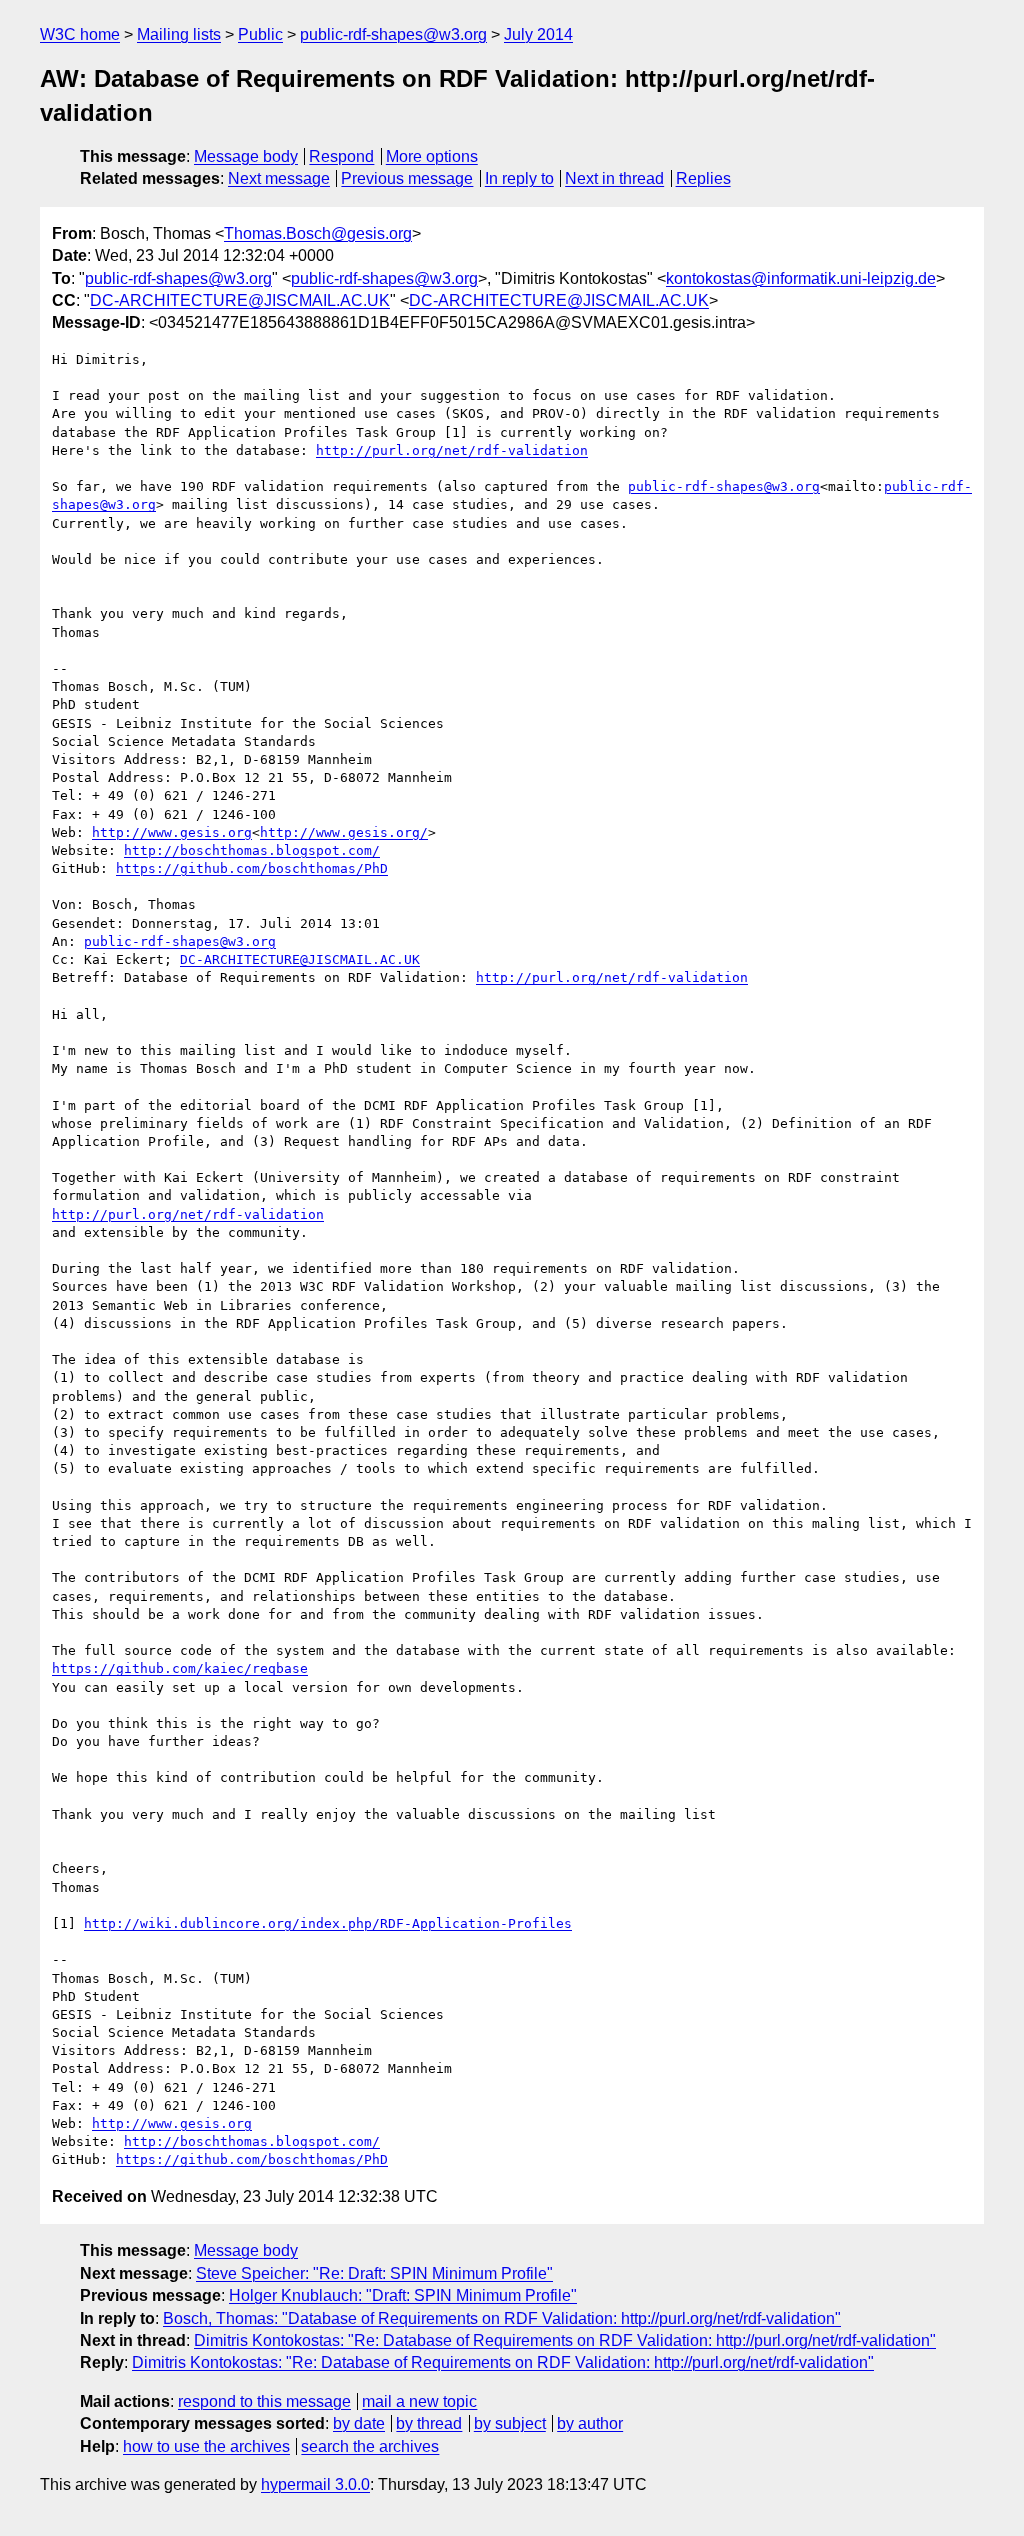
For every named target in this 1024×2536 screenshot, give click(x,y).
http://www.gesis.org (172, 832)
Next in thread (614, 178)
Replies (703, 178)
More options (432, 156)
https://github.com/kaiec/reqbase (180, 1668)
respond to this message (264, 2401)
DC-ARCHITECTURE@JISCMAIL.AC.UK (240, 300)
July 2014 (538, 34)
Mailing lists (179, 34)
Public (260, 34)
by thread (429, 2423)
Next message (279, 178)
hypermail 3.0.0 (315, 2484)
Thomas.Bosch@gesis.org (318, 233)
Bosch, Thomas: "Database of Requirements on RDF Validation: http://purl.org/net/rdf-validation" (502, 2318)
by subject (510, 2423)
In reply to (519, 178)
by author (590, 2423)
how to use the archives (206, 2446)
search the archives (370, 2446)
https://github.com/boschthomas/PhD (252, 868)
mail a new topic (419, 2401)
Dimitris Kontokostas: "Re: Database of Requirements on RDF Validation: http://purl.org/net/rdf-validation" (565, 2340)
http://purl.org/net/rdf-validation (452, 450)
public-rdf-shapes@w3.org (393, 34)
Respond (341, 156)
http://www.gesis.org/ (344, 832)
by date (359, 2423)
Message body (246, 156)
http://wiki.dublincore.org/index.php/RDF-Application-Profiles (328, 1923)
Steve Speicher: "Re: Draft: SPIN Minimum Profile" (374, 2273)
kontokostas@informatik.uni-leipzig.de (801, 278)
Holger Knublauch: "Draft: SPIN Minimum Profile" (403, 2295)
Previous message (407, 178)
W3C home (80, 34)
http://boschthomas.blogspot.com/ (252, 850)
